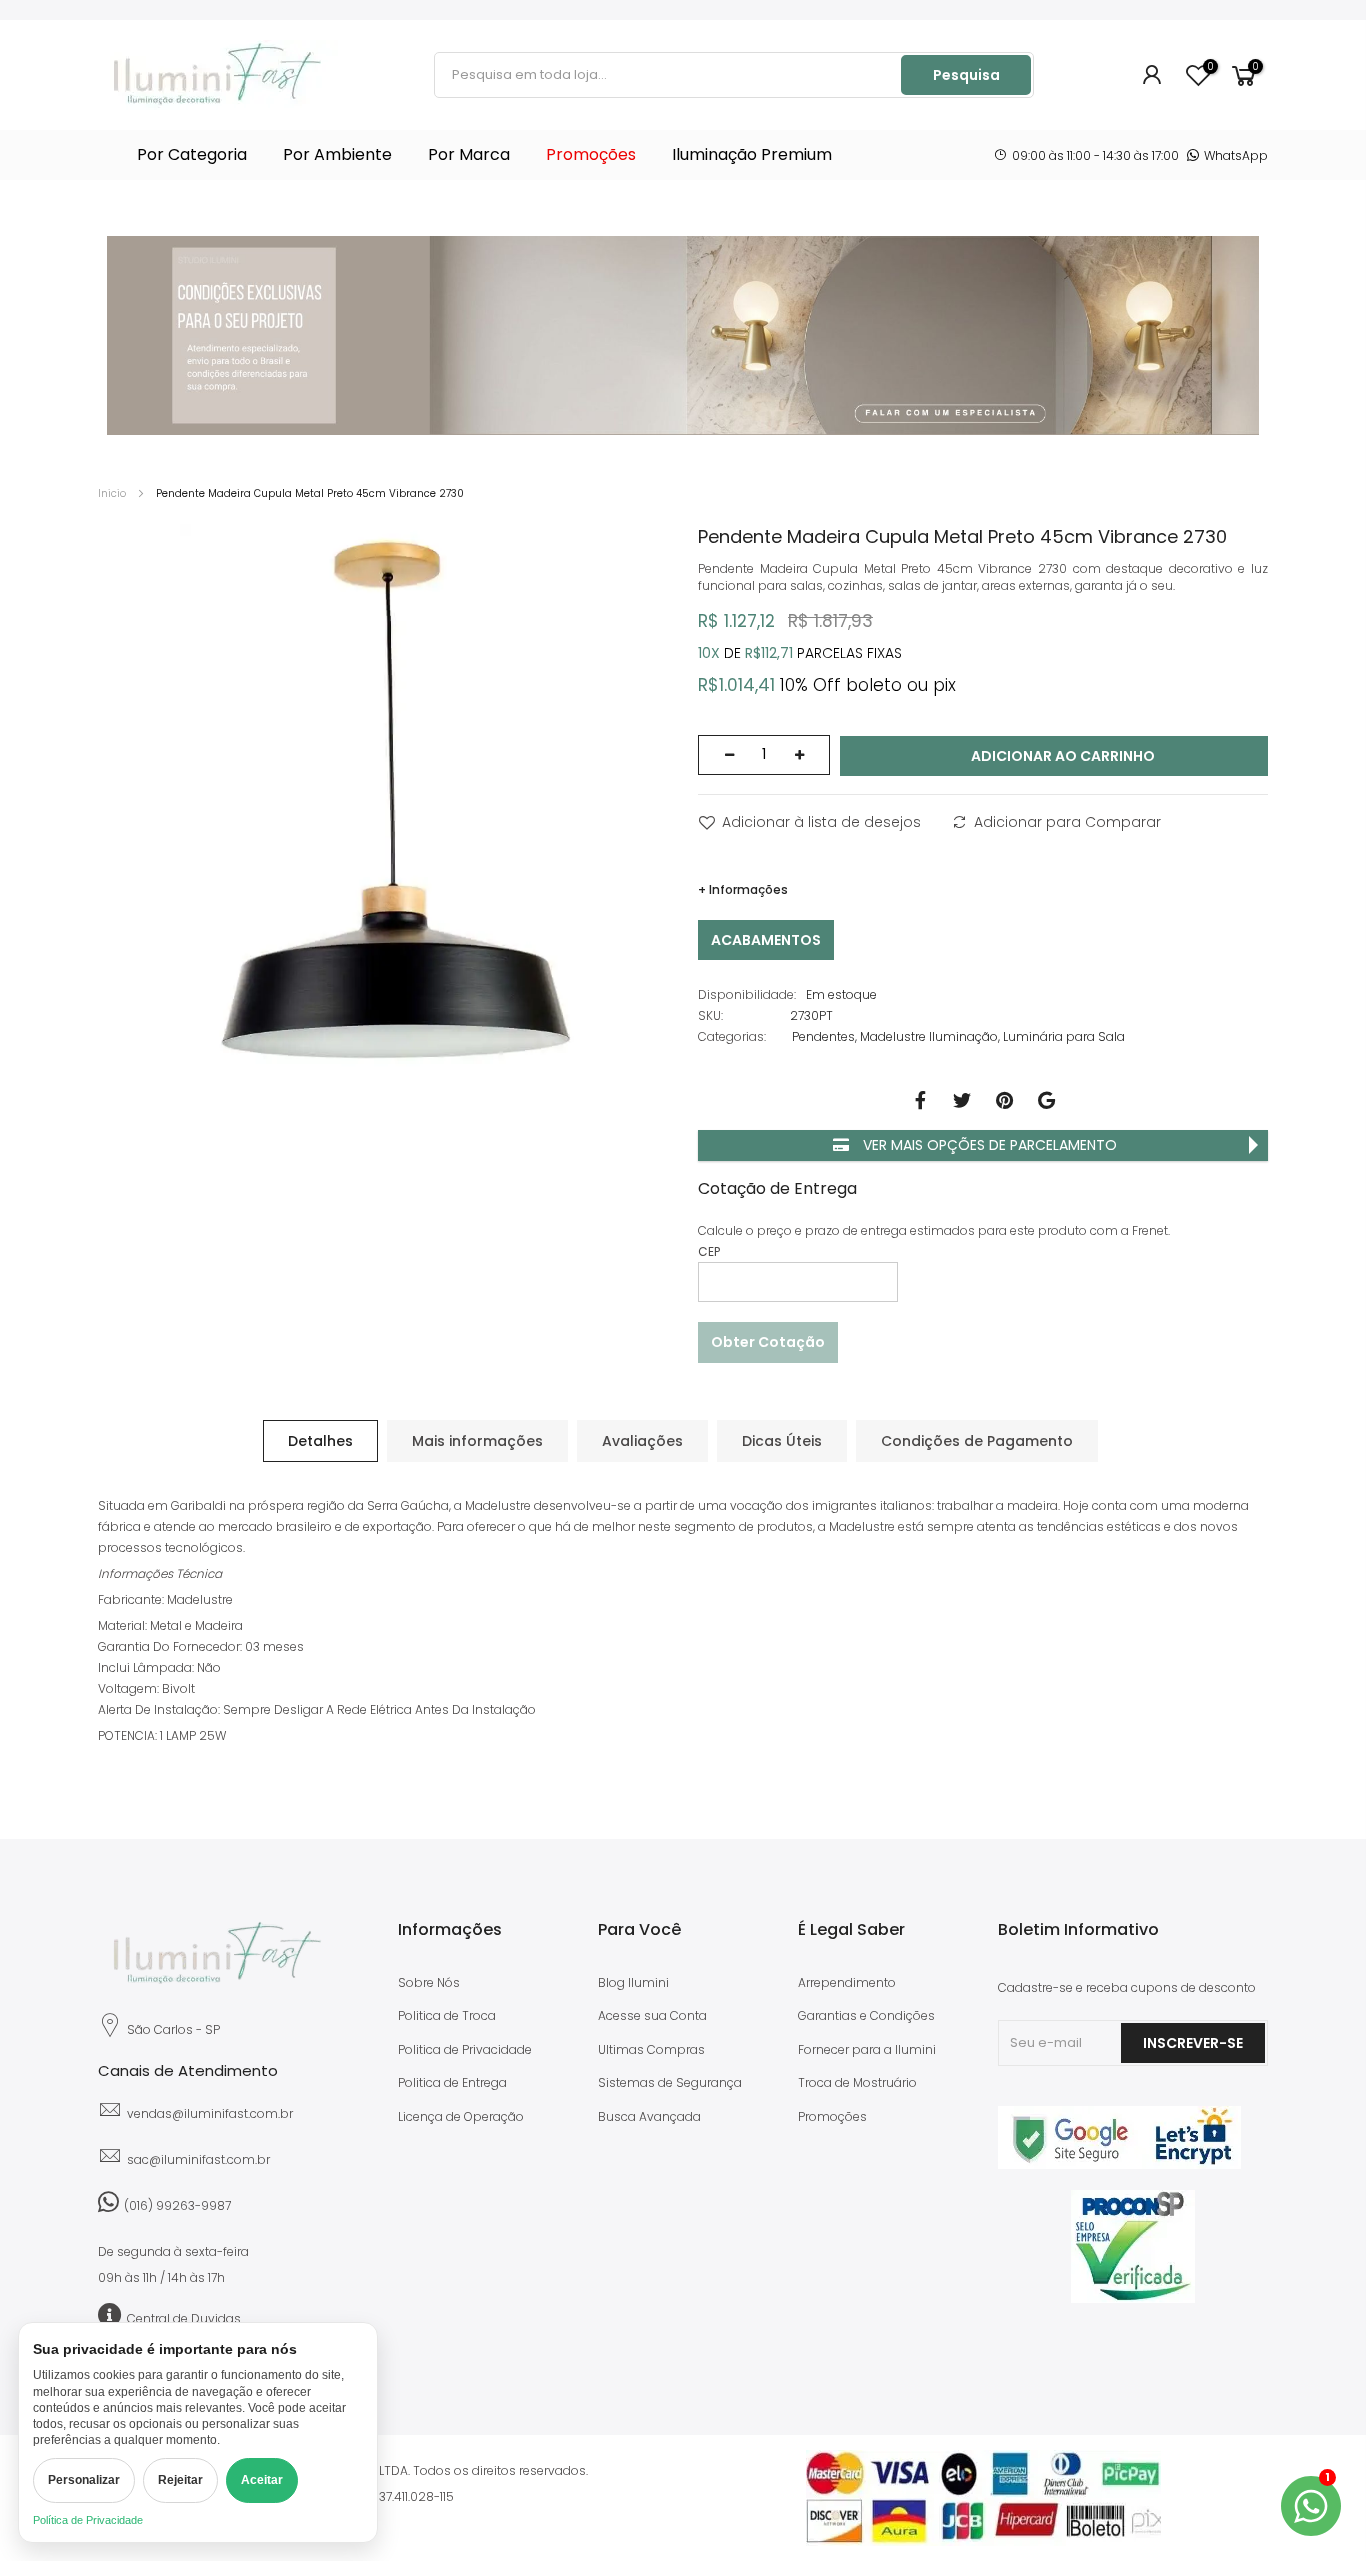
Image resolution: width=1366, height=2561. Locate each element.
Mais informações (477, 1441)
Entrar (1153, 75)
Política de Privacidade (88, 2520)
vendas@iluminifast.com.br (210, 2113)
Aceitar (262, 2480)
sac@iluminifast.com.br (198, 2159)
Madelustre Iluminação (929, 1036)
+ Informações (743, 889)
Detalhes (320, 1441)
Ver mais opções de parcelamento (988, 1145)
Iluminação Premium (752, 154)
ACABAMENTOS (766, 940)
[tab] (320, 1441)
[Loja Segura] (1119, 2164)
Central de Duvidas (184, 2318)
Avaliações (642, 1441)
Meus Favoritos (1209, 67)
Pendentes (823, 1036)
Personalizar (84, 2480)
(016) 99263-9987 (177, 2205)
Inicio (112, 493)
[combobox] (669, 75)
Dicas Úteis (782, 1441)
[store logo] (218, 75)
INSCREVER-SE (1193, 2043)
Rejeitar (180, 2480)
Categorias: (732, 1036)
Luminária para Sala (1064, 1036)
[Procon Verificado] (1133, 2246)
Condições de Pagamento (977, 1441)
